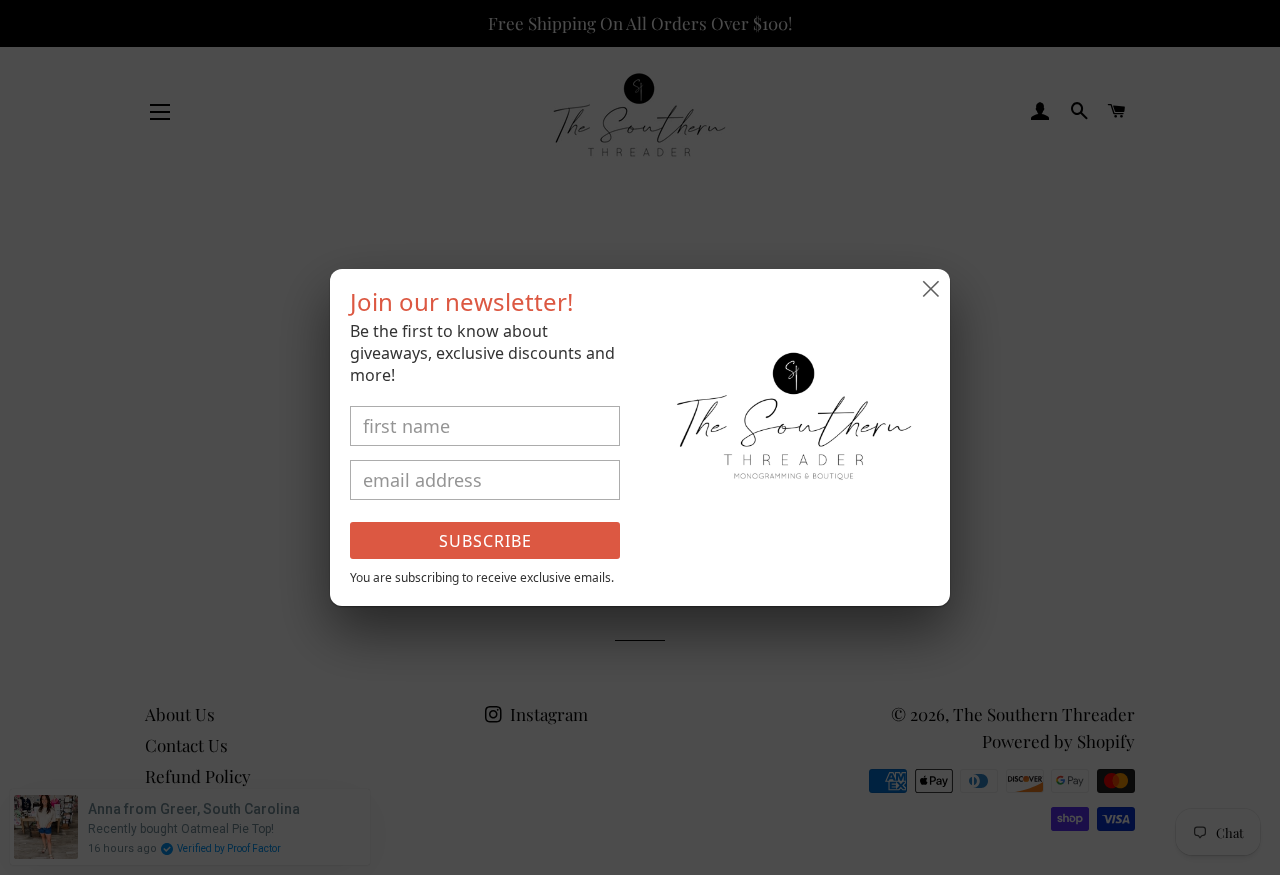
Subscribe (485, 541)
